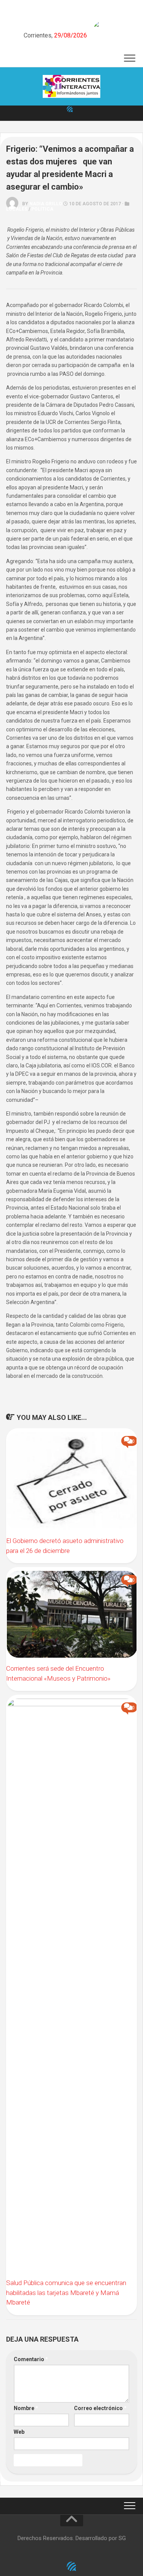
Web (19, 2432)
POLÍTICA (42, 209)
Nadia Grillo (46, 204)
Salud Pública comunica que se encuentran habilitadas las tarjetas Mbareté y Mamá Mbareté (66, 2293)
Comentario (31, 2359)
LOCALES (17, 209)
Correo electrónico (100, 2408)
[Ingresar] (70, 109)
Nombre (26, 2408)
